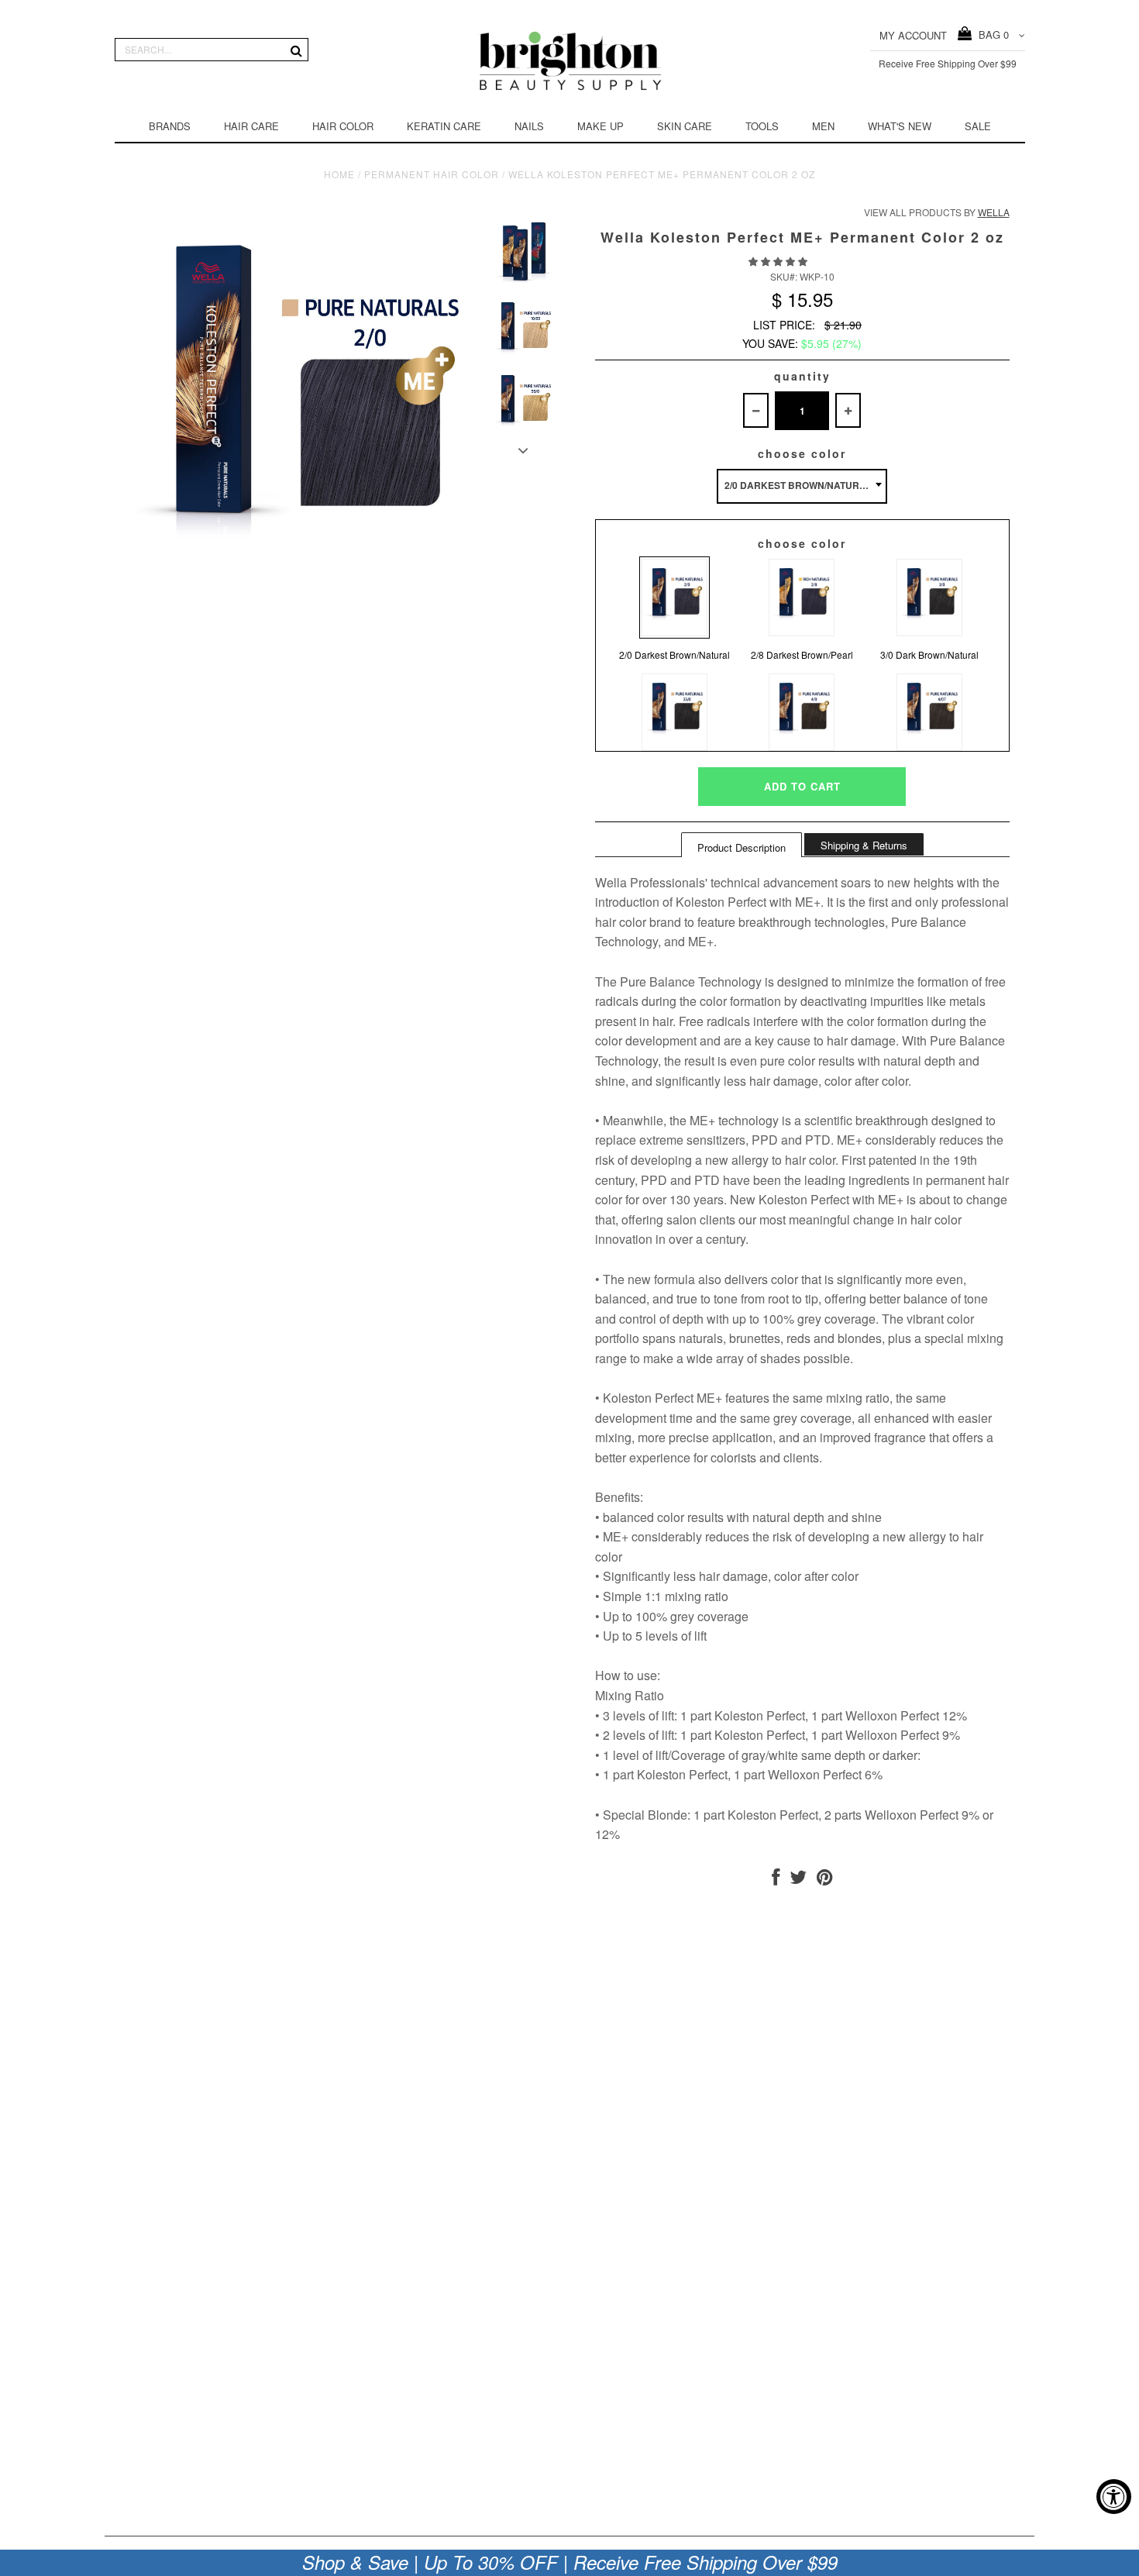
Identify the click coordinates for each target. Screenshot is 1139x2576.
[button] (779, 261)
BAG (991, 34)
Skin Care (685, 126)
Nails (529, 126)
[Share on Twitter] (798, 1880)
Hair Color (343, 126)
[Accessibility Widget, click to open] (1114, 2497)
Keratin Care (444, 126)
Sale (978, 126)
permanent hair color (432, 174)
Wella (994, 212)
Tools (762, 126)
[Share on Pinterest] (825, 1880)
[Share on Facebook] (776, 1880)
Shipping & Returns (864, 845)
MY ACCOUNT (913, 35)
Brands (170, 126)
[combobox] (802, 486)
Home (339, 174)
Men (823, 126)
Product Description (742, 847)
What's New (900, 126)
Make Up (600, 126)
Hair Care (251, 126)
